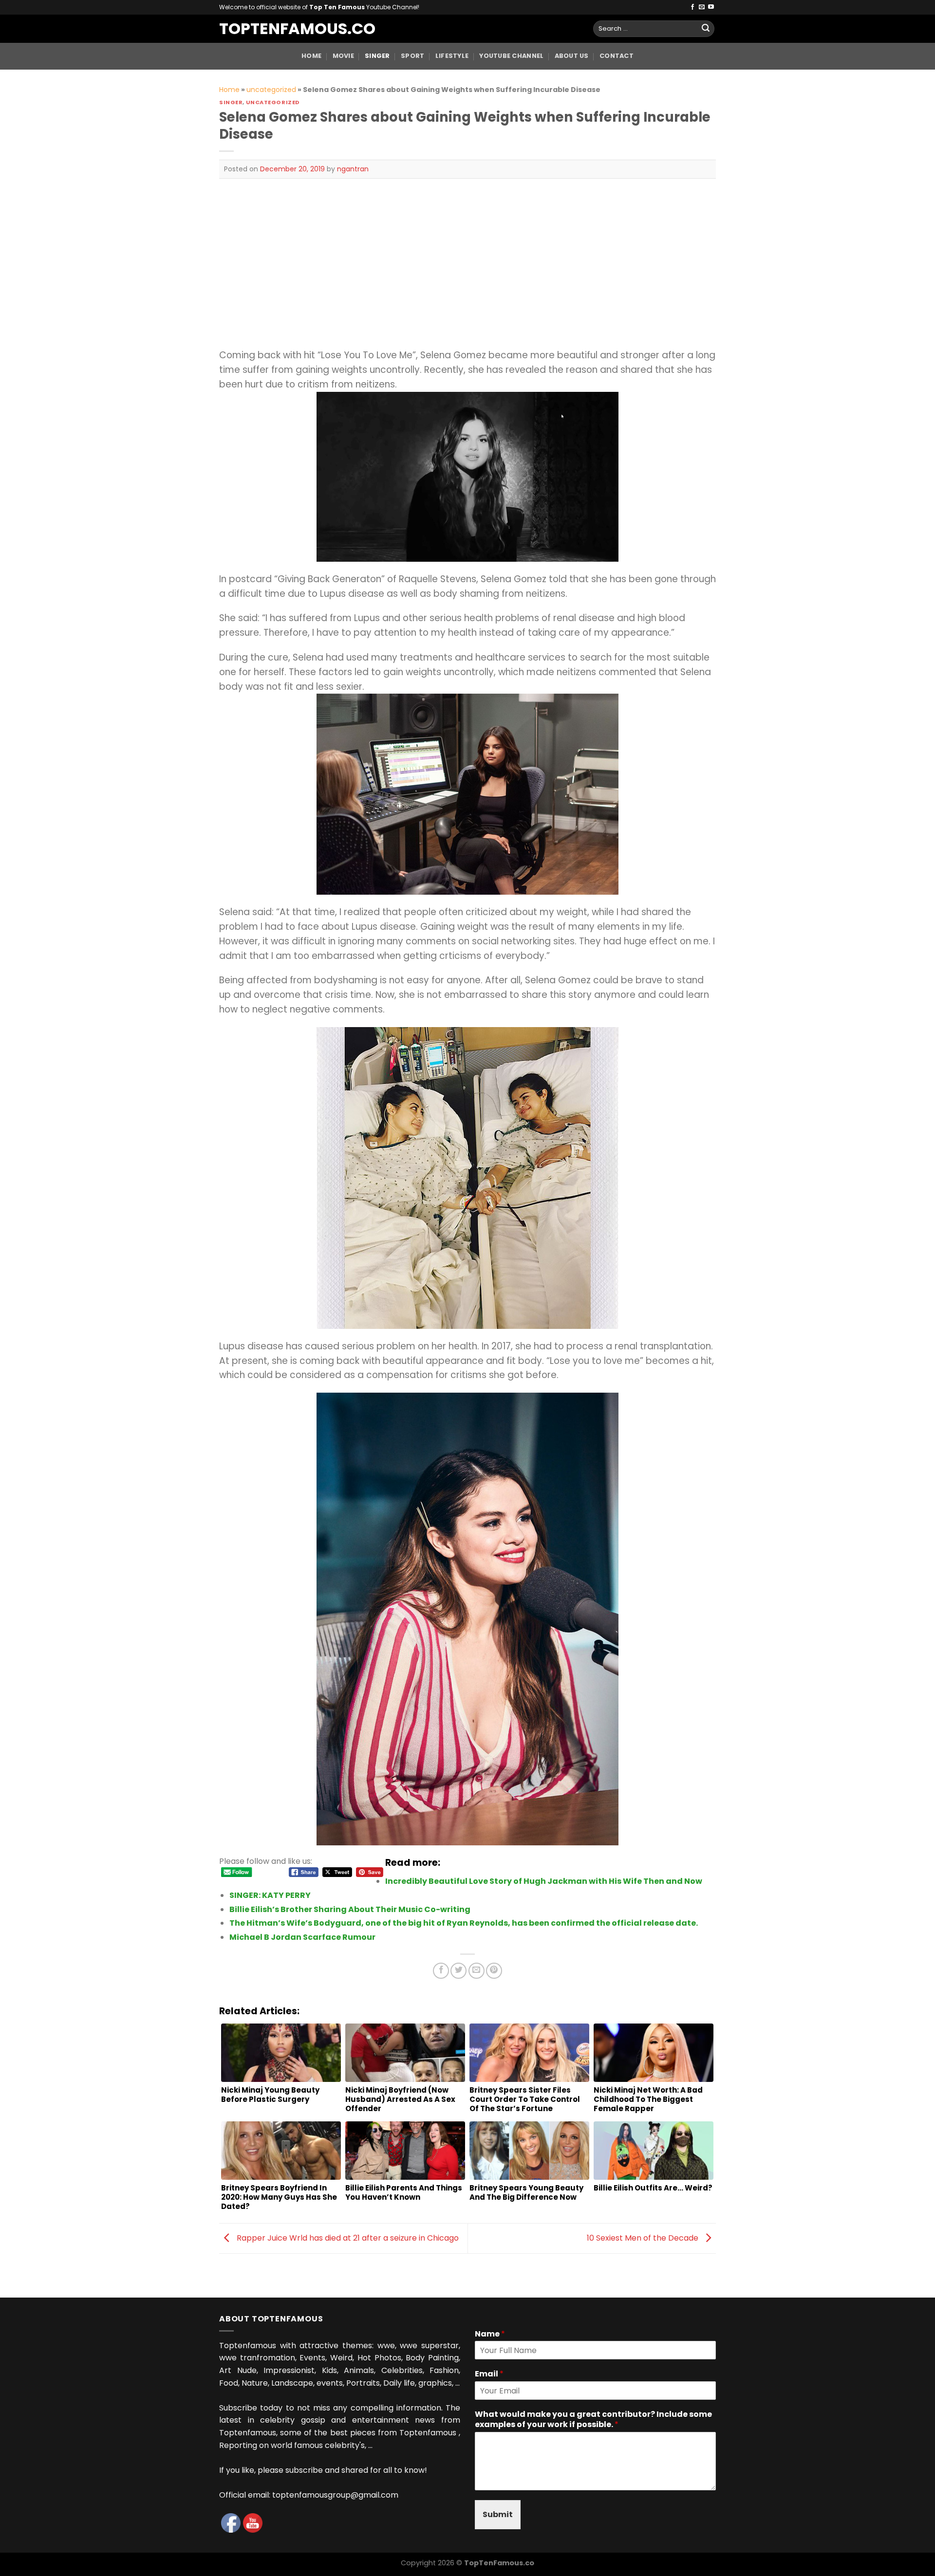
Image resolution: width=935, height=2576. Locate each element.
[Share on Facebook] (441, 1971)
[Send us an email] (702, 7)
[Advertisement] (467, 263)
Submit (498, 2514)
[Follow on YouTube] (711, 7)
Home (311, 56)
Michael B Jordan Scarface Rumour (302, 1937)
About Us (572, 56)
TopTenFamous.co (287, 29)
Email (489, 2374)
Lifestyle (452, 56)
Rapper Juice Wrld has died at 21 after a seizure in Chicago (347, 2238)
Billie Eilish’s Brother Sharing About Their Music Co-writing (350, 1909)
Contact (617, 56)
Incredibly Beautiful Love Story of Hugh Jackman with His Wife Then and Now (544, 1881)
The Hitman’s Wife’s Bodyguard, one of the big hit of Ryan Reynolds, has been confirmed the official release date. (464, 1923)
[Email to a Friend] (477, 1971)
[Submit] (706, 29)
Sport (412, 56)
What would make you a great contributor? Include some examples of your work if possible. (593, 2420)
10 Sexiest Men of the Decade (644, 2238)
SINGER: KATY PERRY (270, 1895)
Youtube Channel (511, 56)
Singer (377, 56)
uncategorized (271, 90)
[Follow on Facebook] (692, 7)
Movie (343, 56)
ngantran (353, 169)
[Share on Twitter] (458, 1971)
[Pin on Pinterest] (494, 1971)
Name (490, 2334)
